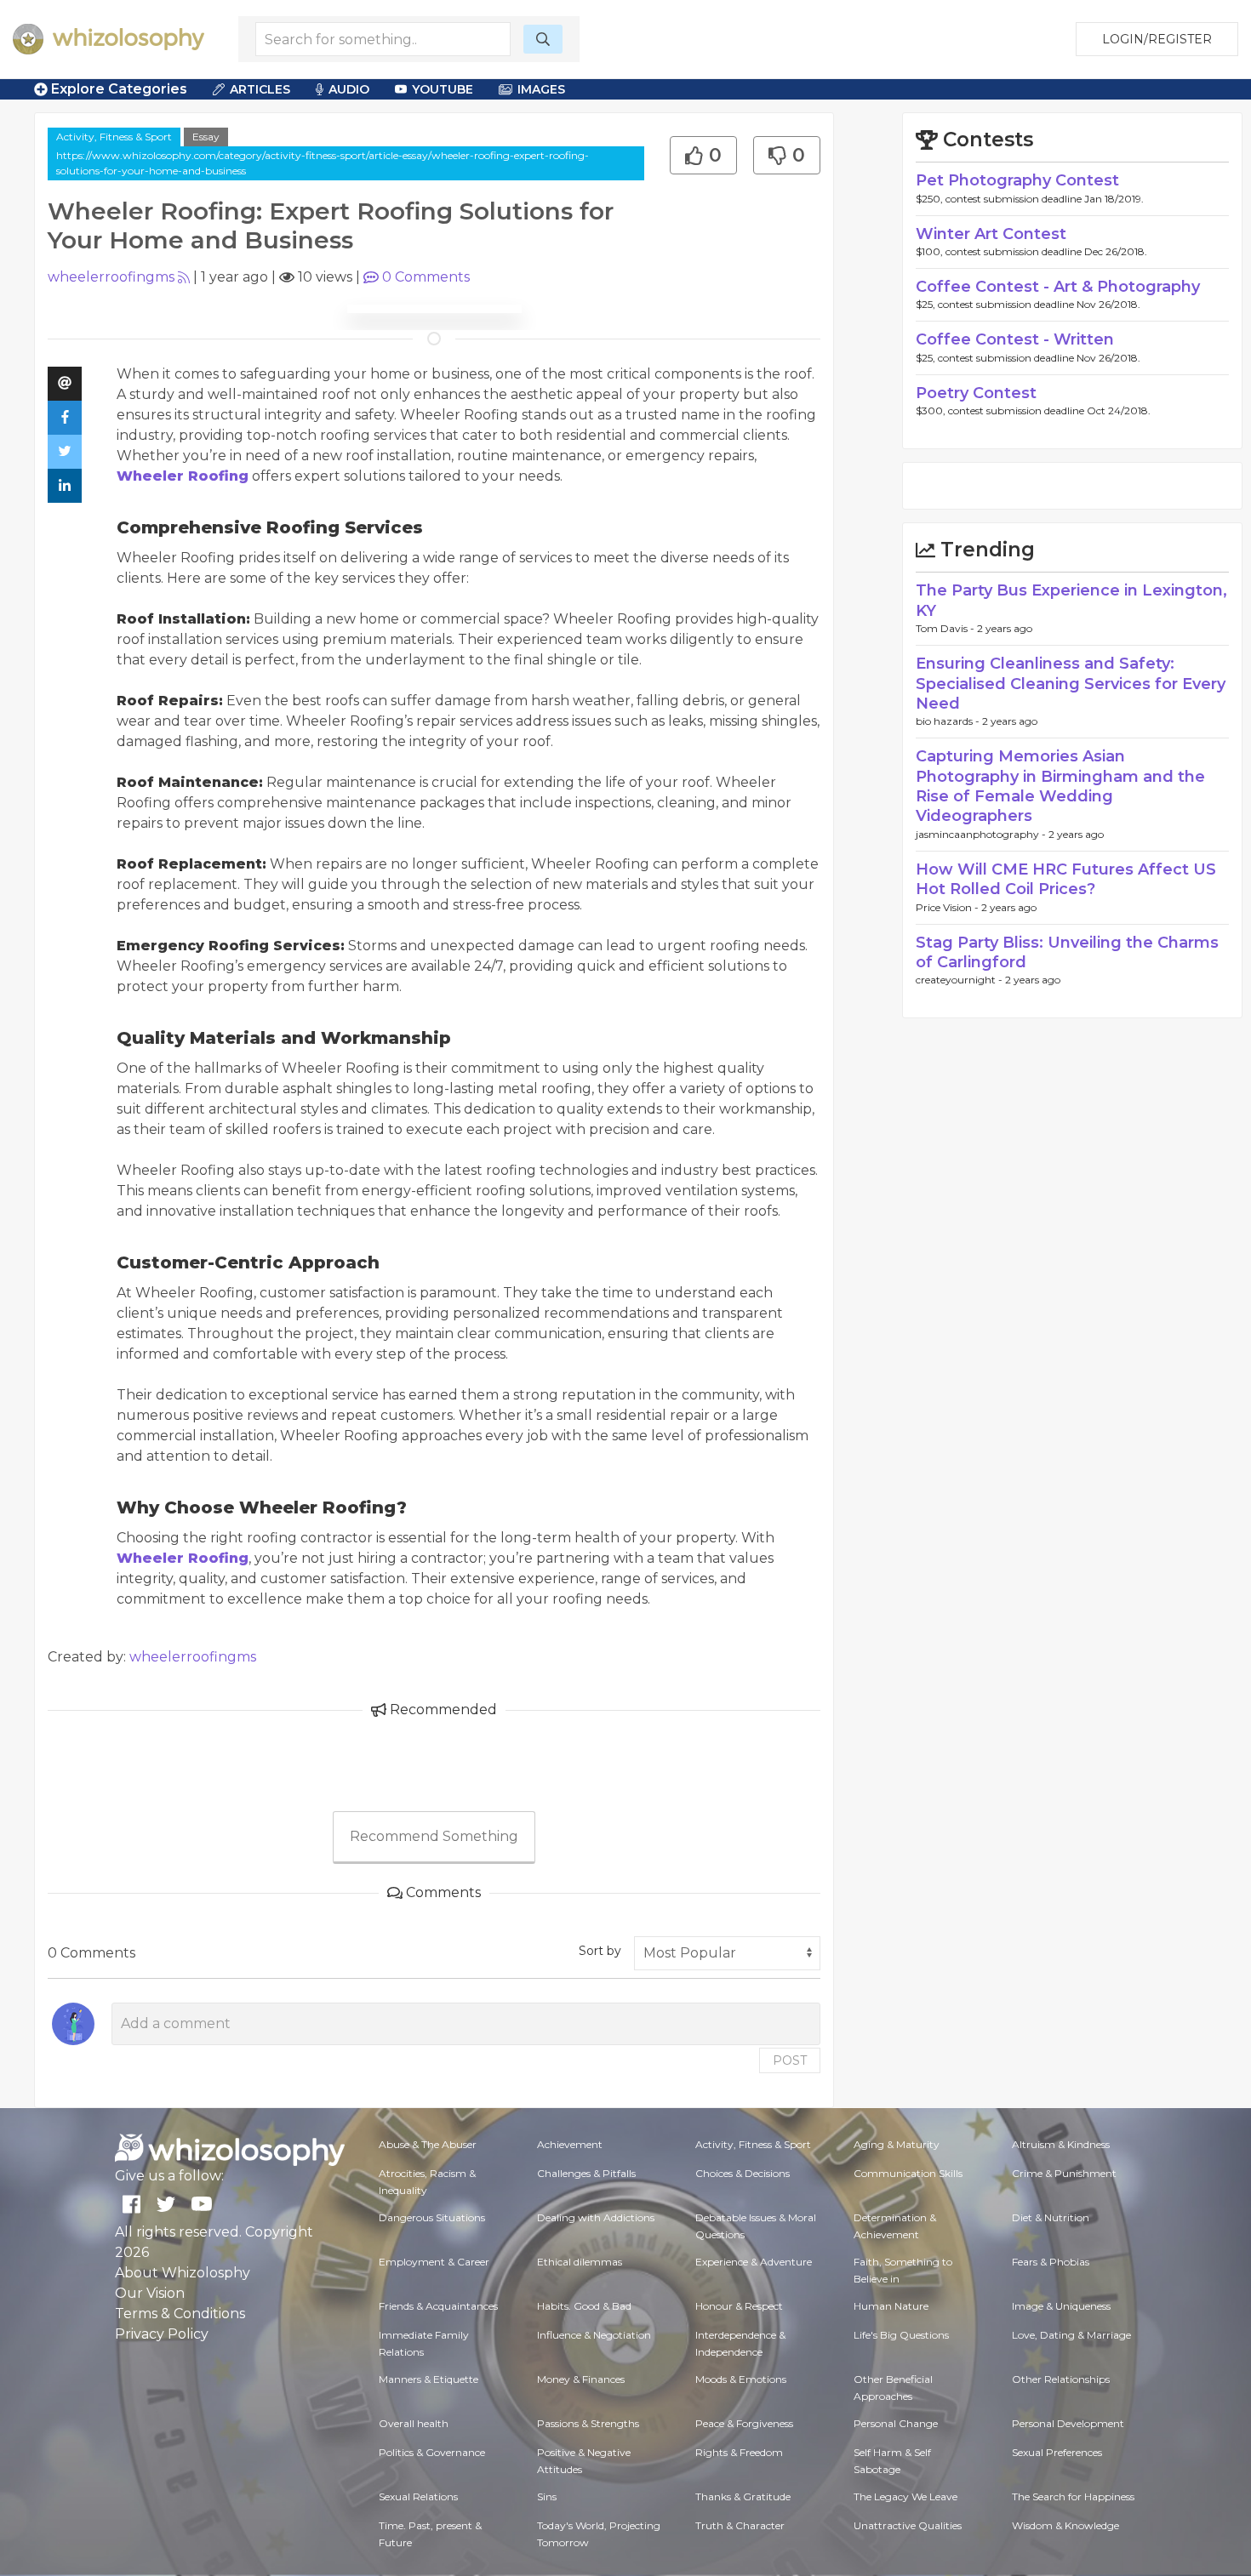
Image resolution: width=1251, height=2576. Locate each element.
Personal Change (896, 2423)
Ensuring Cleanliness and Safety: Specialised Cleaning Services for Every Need (1071, 684)
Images (541, 89)
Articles (260, 89)
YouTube (443, 89)
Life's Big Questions (901, 2335)
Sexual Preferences (1057, 2452)
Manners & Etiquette (428, 2379)
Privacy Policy (162, 2334)
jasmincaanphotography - (982, 834)
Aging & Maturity (897, 2144)
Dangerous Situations (432, 2217)
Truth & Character (740, 2525)
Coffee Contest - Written (1015, 339)
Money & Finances (581, 2379)
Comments (426, 277)
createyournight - (960, 980)
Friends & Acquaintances (438, 2306)
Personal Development (1068, 2423)
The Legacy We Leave (905, 2496)
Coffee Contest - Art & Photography (1058, 287)
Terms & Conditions (180, 2314)
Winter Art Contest (991, 234)
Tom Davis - (946, 628)
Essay (206, 137)
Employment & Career (434, 2262)
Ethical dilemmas (580, 2262)
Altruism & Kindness (1061, 2144)
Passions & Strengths (588, 2423)
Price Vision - (948, 907)
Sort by (600, 1951)
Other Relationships (1061, 2379)
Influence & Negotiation (594, 2335)
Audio (349, 89)
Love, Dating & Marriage (1071, 2335)
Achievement (570, 2144)
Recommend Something (434, 1836)
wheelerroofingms (111, 277)
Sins (547, 2496)
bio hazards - (949, 721)
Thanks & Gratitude (743, 2496)
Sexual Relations (418, 2496)
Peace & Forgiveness (744, 2423)
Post (790, 2060)
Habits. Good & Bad (584, 2306)
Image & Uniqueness (1061, 2306)
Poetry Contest (976, 393)
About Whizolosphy (183, 2273)
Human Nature (891, 2306)
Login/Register (1157, 39)
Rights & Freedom (739, 2452)
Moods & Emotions (741, 2379)
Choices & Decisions (743, 2173)
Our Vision (150, 2293)
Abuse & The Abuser (428, 2144)
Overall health (414, 2423)
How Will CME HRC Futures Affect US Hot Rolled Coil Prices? (1066, 879)
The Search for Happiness (1073, 2496)
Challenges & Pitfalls (586, 2173)
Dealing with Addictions (596, 2217)
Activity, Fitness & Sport (114, 137)
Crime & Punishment (1064, 2173)
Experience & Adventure (754, 2262)
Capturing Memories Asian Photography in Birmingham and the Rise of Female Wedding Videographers (1060, 786)
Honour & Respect (739, 2306)
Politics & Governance (432, 2452)
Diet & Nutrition (1051, 2217)
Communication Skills (908, 2173)
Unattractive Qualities (908, 2525)
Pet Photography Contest (1017, 180)
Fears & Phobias (1051, 2262)
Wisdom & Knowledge (1065, 2525)
